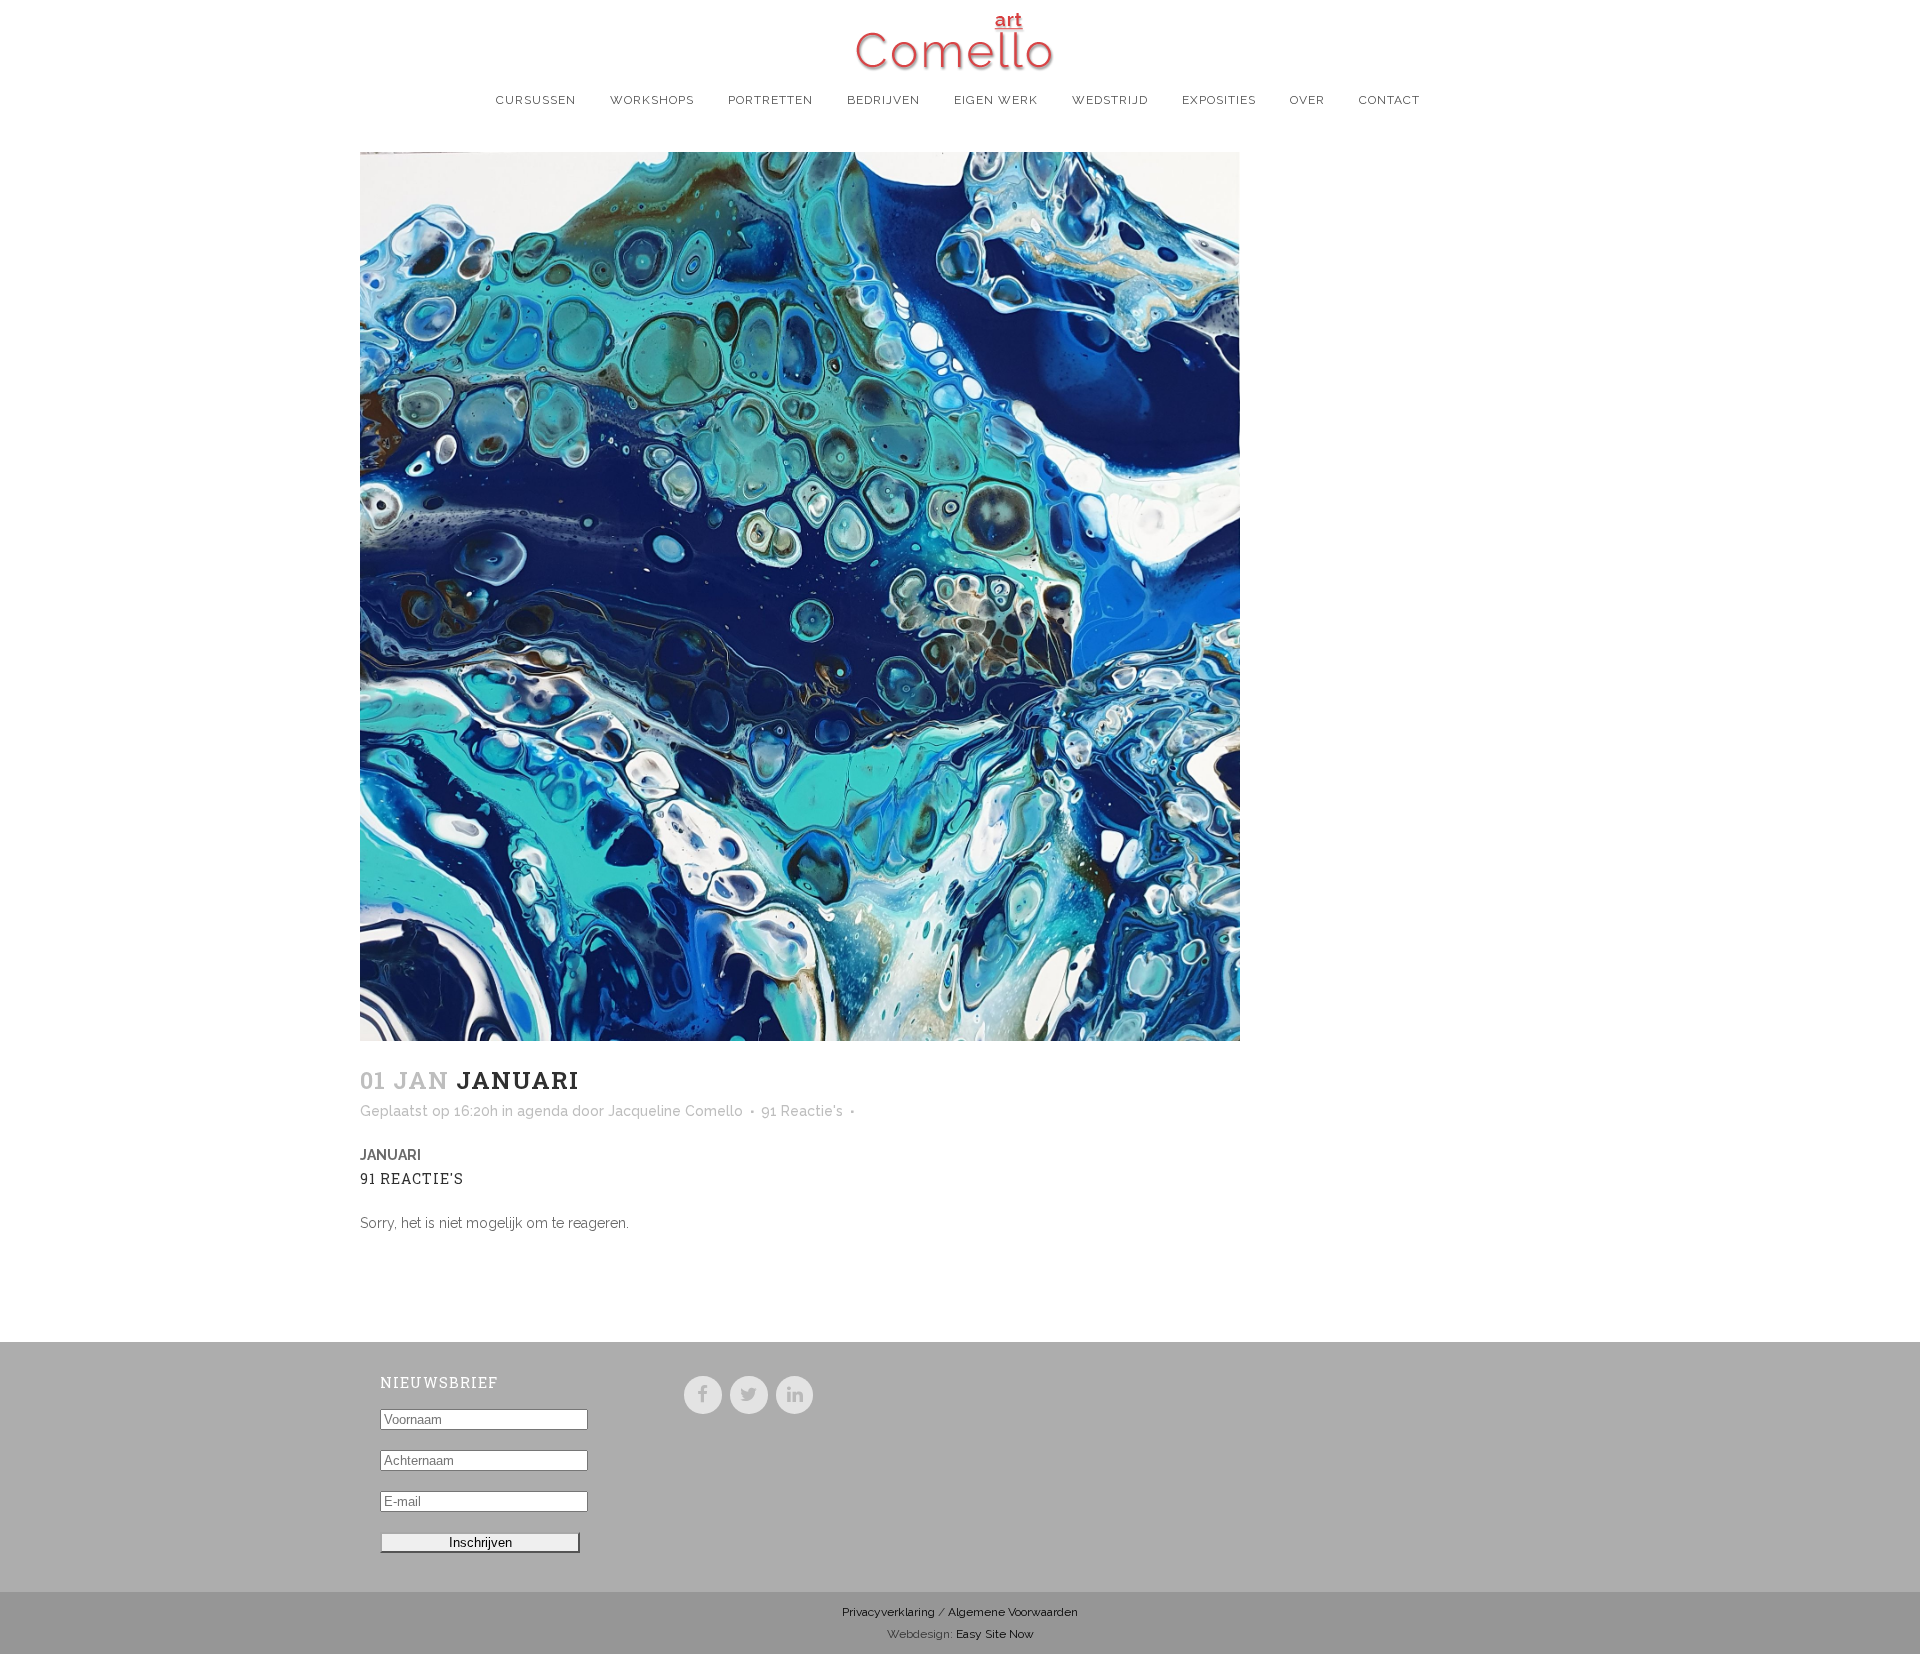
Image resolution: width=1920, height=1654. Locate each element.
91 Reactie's (802, 1111)
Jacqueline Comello (675, 1111)
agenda (542, 1111)
